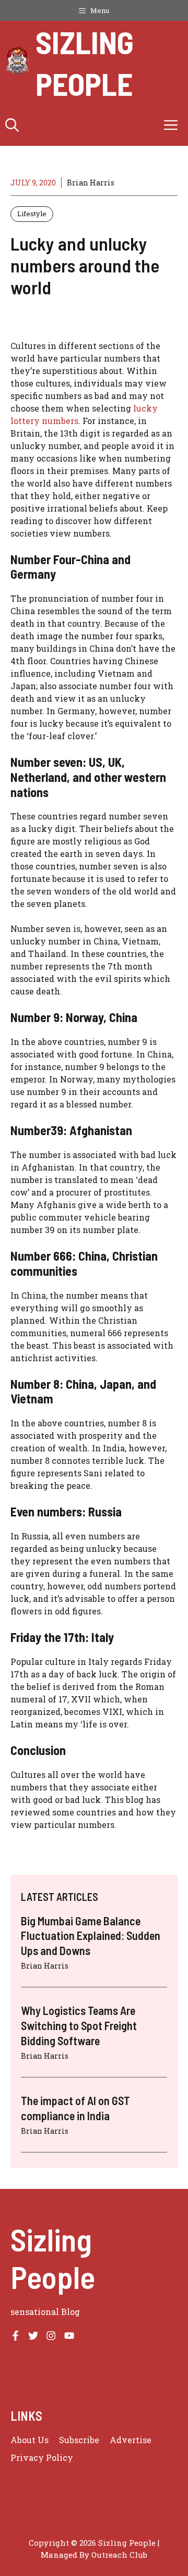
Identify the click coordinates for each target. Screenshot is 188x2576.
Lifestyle (32, 214)
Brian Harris (91, 183)
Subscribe (79, 2440)
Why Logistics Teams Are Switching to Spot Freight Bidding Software (79, 2025)
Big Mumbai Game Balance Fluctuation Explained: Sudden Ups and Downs (91, 1936)
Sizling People (85, 63)
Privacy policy (42, 2457)
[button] (12, 125)
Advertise (131, 2440)
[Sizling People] (18, 63)
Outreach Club (119, 2555)
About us (30, 2440)
